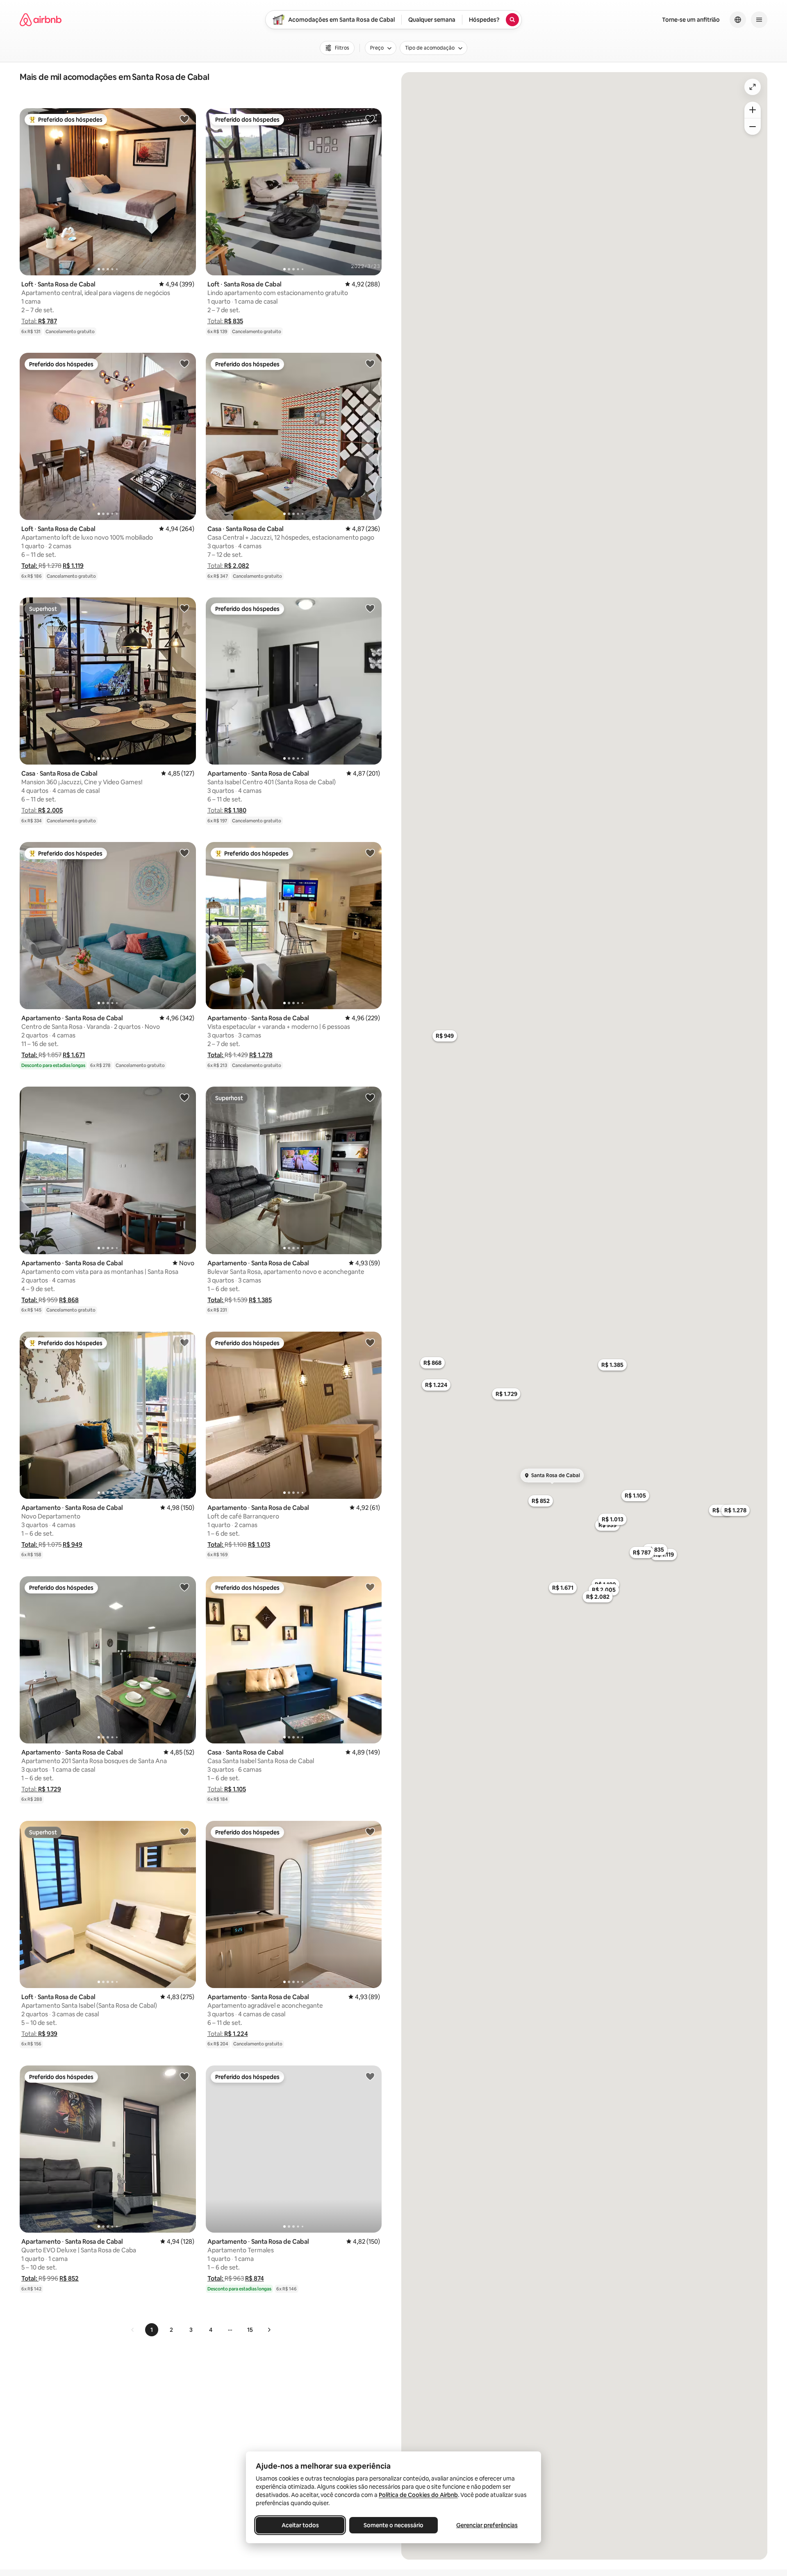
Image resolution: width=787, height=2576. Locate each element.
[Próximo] (269, 2330)
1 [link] (152, 2330)
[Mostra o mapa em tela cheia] (753, 87)
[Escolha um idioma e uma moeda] (738, 20)
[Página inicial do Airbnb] (41, 20)
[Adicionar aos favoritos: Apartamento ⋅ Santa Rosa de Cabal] (370, 608)
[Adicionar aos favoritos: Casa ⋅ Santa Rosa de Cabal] (370, 363)
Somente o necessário (393, 2525)
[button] (39, 321)
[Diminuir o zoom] (753, 127)
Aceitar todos (300, 2525)
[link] (133, 2330)
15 (250, 2330)
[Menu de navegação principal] (759, 20)
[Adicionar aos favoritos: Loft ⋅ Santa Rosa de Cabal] (184, 119)
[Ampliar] (753, 110)
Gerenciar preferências (487, 2525)
